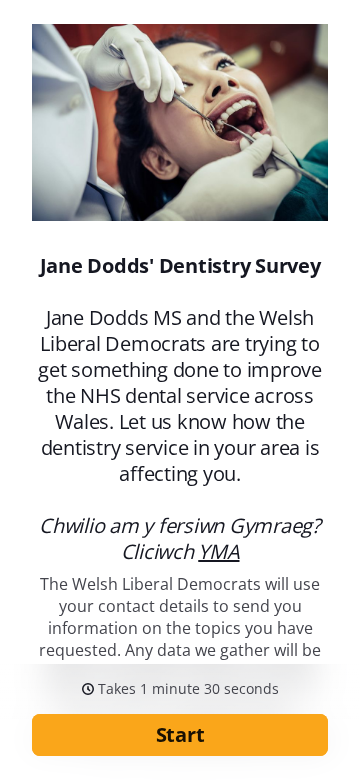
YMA (218, 551)
